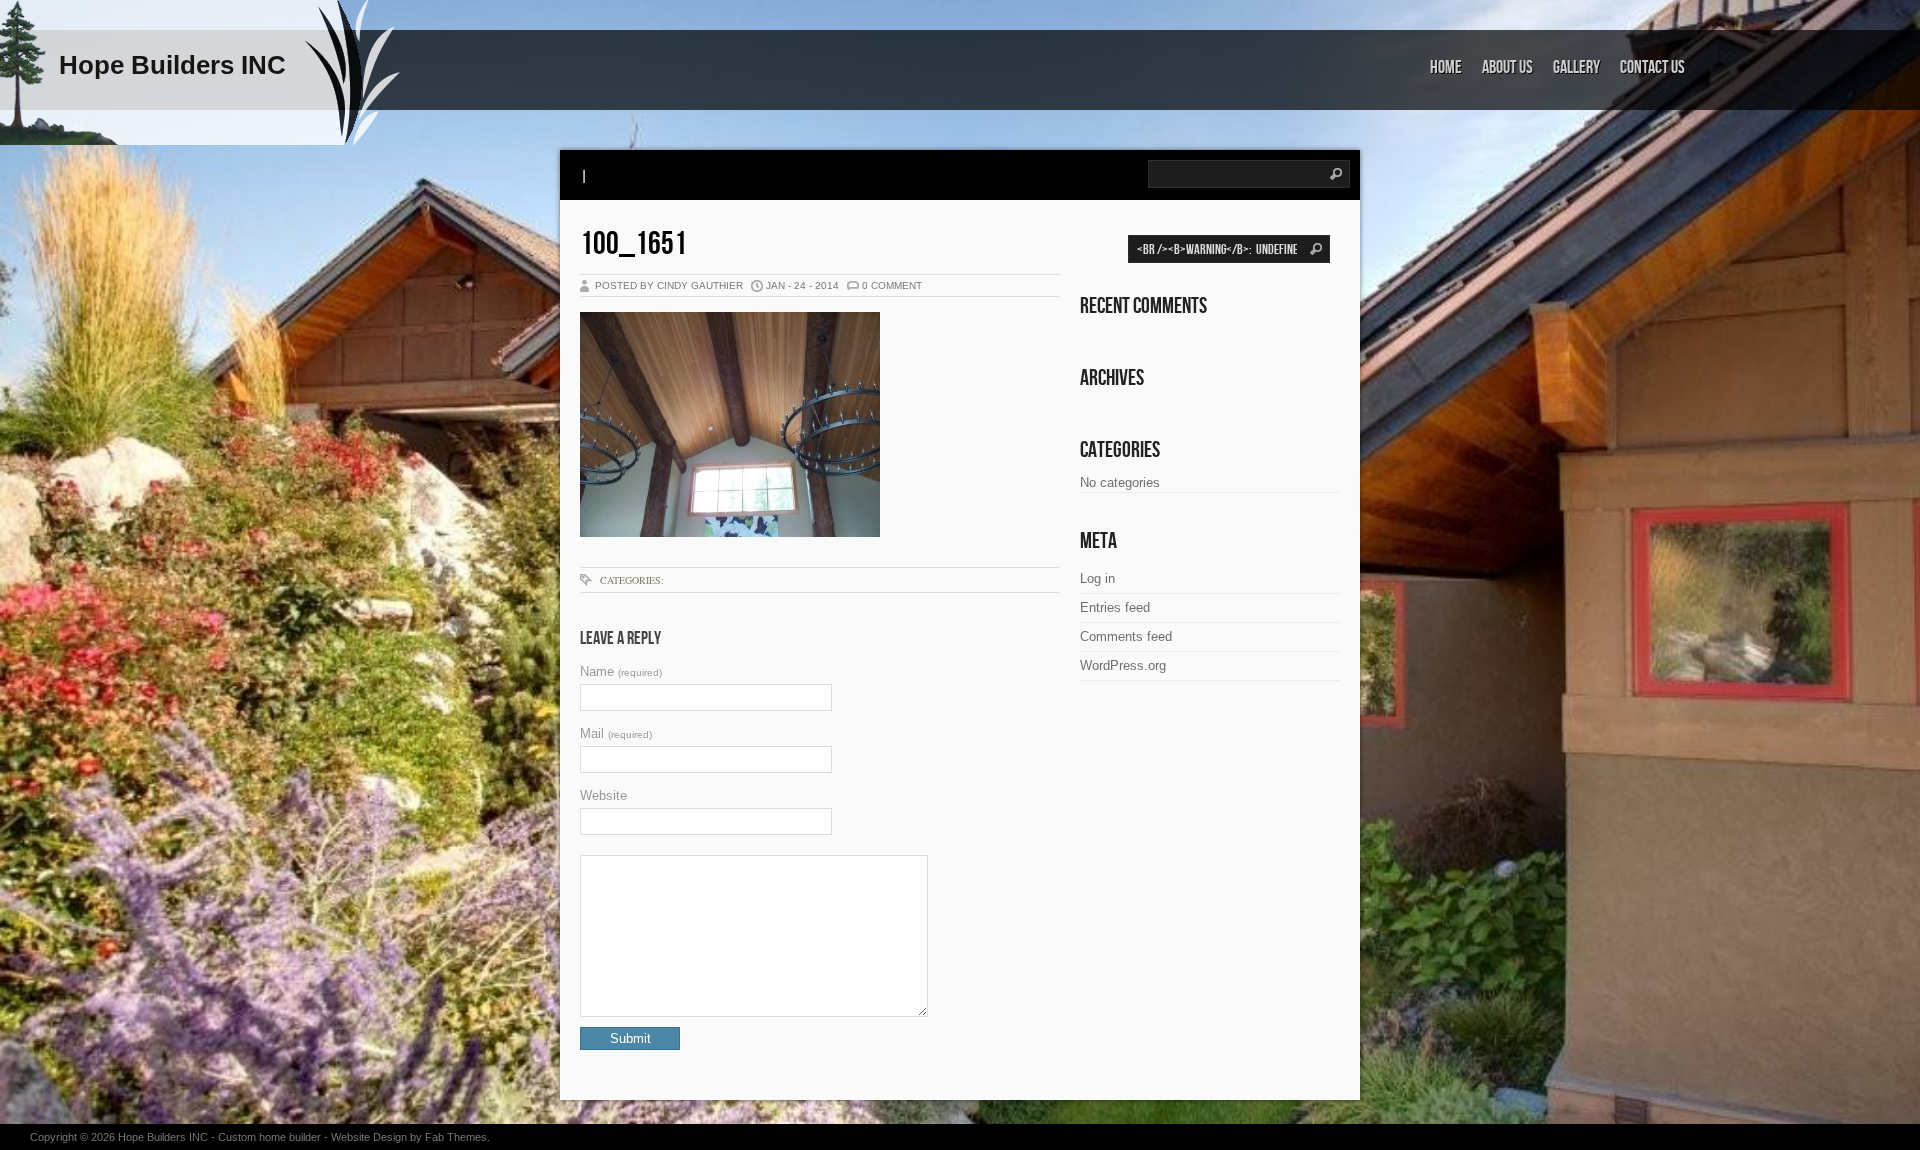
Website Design (369, 1137)
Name (621, 671)
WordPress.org (1123, 665)
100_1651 (633, 244)
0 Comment (892, 285)
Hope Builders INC (163, 1137)
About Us (1507, 67)
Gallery (1576, 67)
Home (1446, 67)
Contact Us (1652, 67)
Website (603, 795)
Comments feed (1126, 636)
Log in (1097, 578)
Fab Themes (456, 1137)
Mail (616, 733)
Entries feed (1115, 607)
